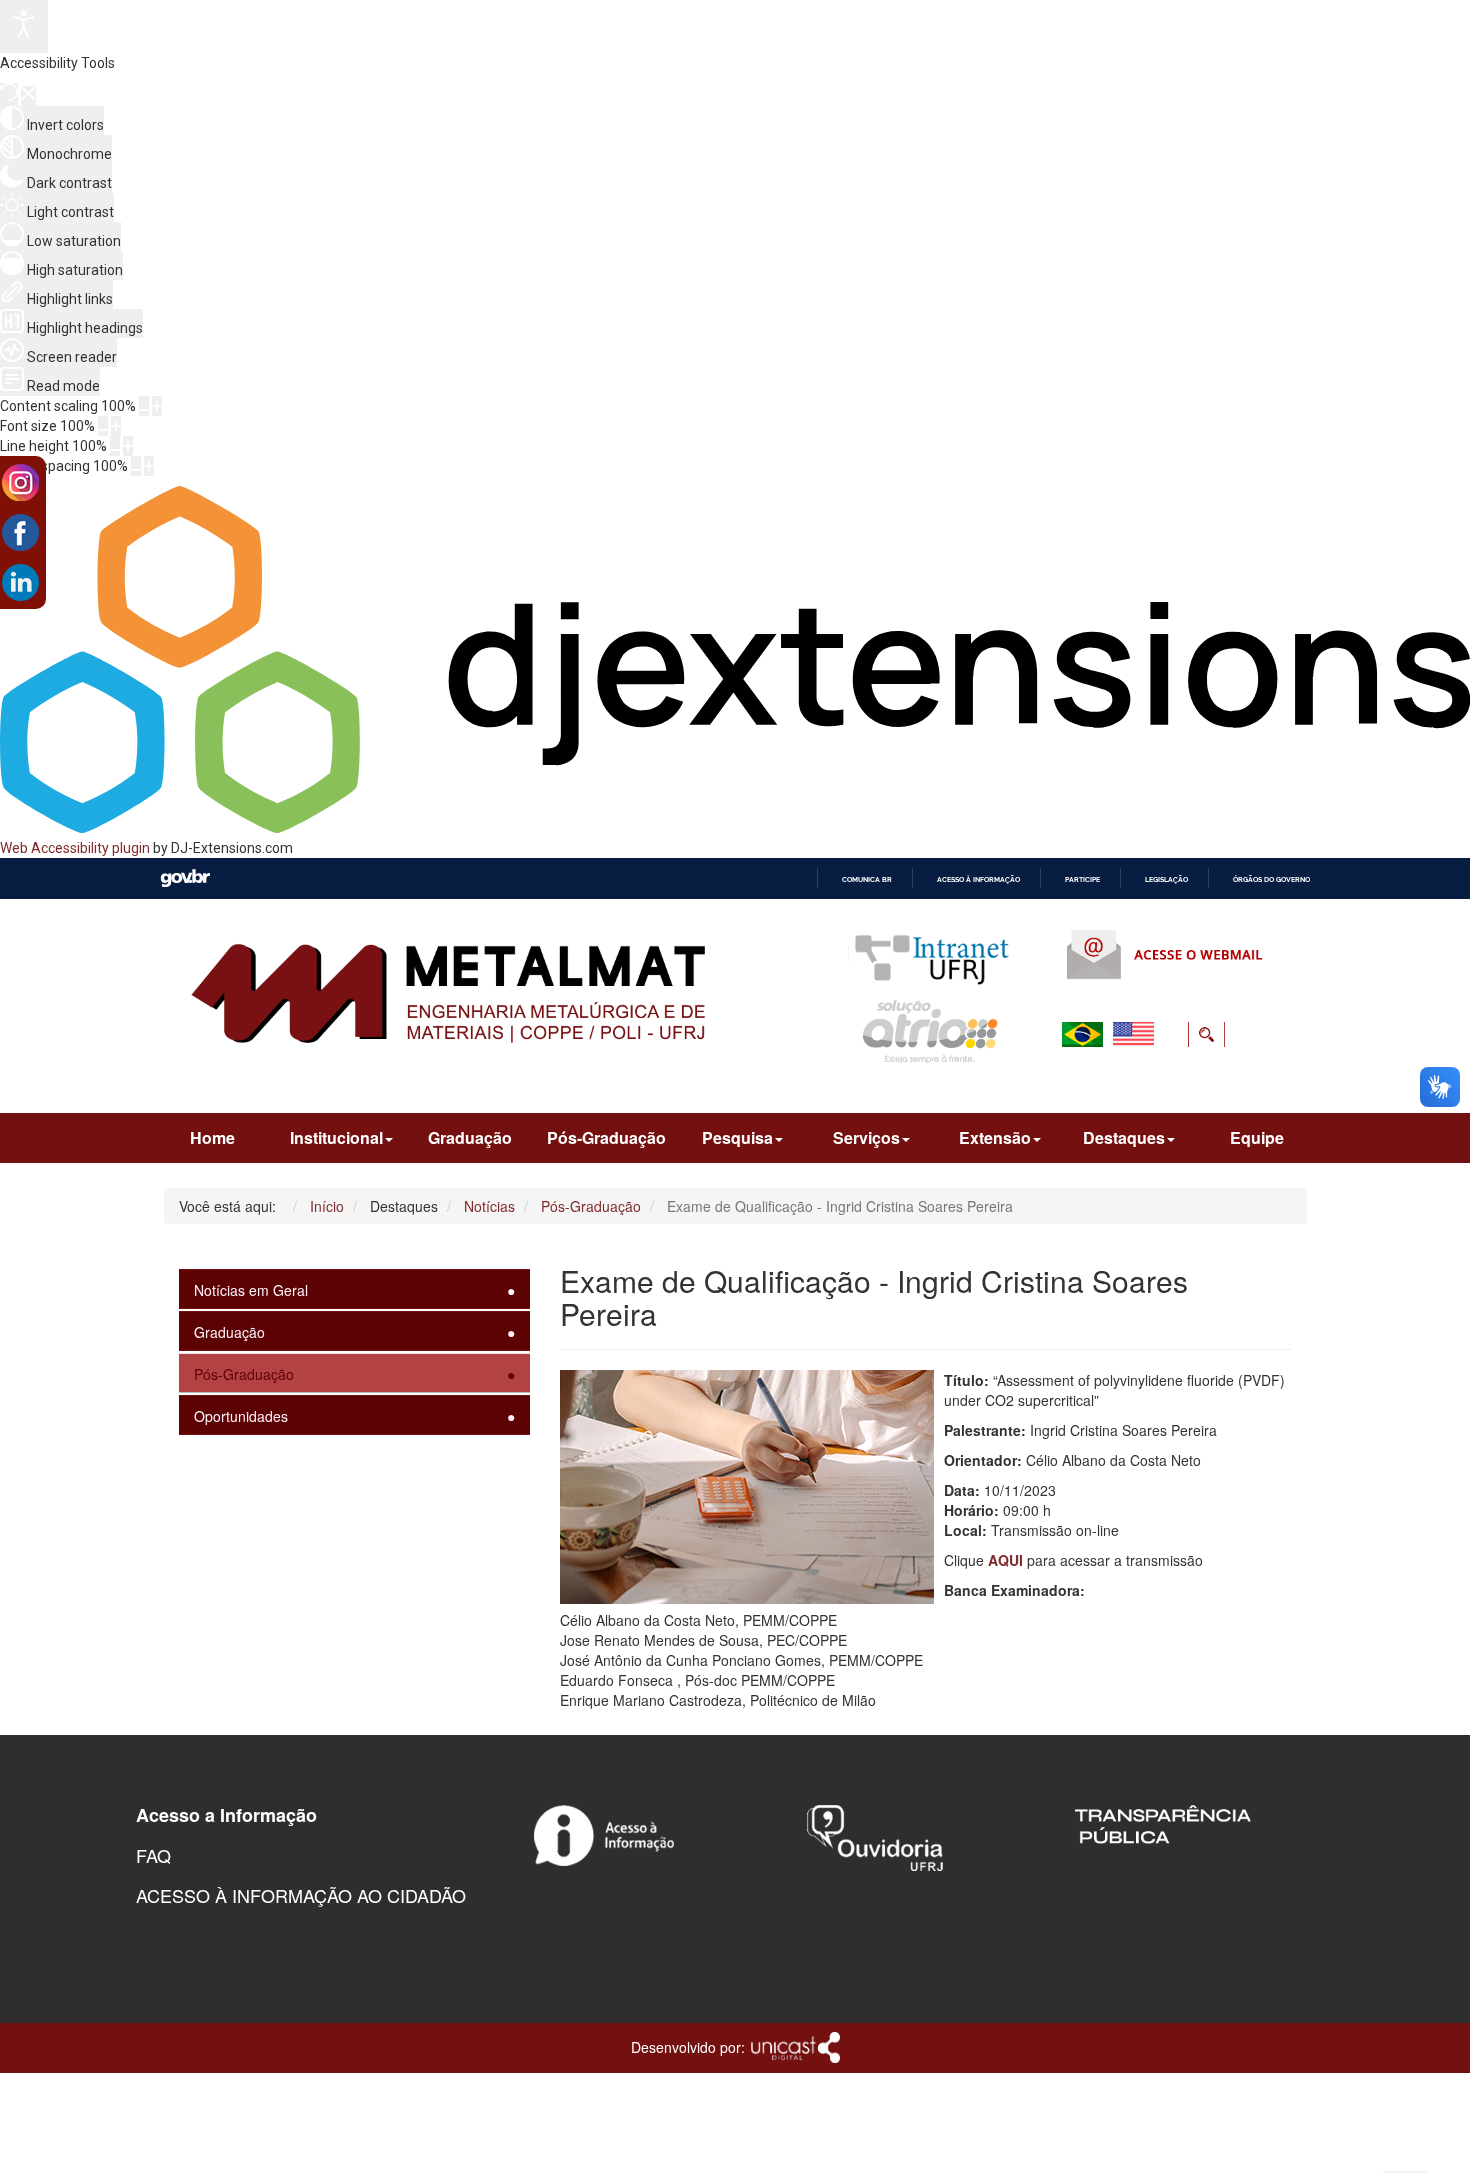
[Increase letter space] (149, 466)
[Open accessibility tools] (24, 26)
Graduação (470, 1137)
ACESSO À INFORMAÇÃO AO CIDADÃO (301, 1895)
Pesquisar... (1082, 1082)
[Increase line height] (128, 446)
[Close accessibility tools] (28, 96)
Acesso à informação (978, 879)
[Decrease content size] (144, 406)
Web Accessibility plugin (75, 848)
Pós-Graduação (606, 1137)
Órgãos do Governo (1271, 879)
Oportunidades (241, 1416)
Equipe (1257, 1137)
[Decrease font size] (103, 426)
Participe (1082, 879)
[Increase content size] (157, 406)
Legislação (1166, 879)
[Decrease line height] (115, 446)
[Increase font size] (116, 426)
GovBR (185, 878)
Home (212, 1137)
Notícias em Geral (251, 1290)
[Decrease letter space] (136, 466)
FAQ (153, 1855)
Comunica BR (867, 879)
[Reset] (9, 94)
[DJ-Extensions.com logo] (735, 828)
